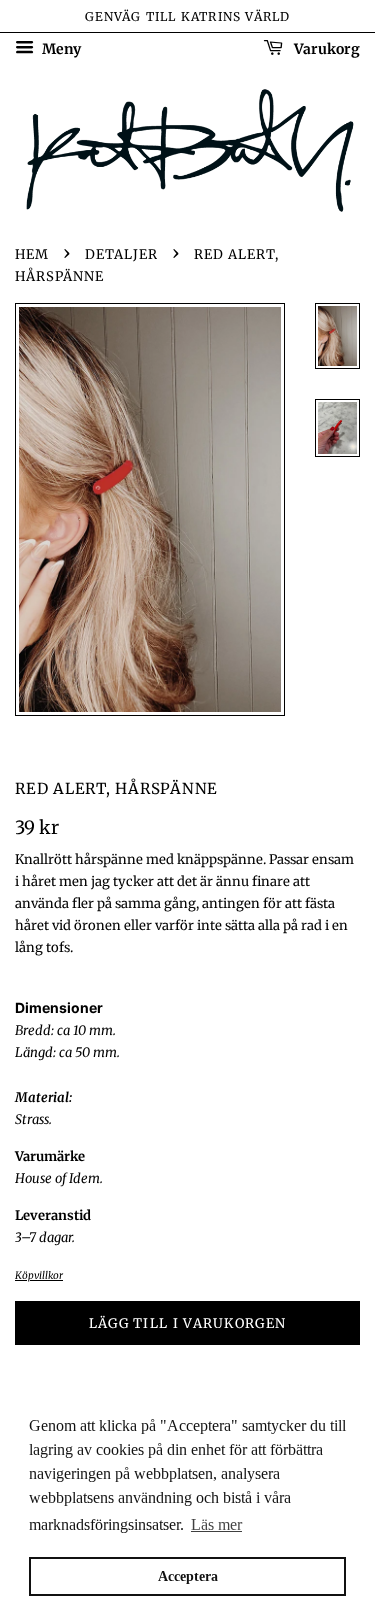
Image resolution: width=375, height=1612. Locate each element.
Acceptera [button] (188, 1576)
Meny (60, 49)
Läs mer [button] (216, 1524)
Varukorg (325, 49)
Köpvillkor (39, 1275)
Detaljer (121, 254)
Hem (32, 254)
